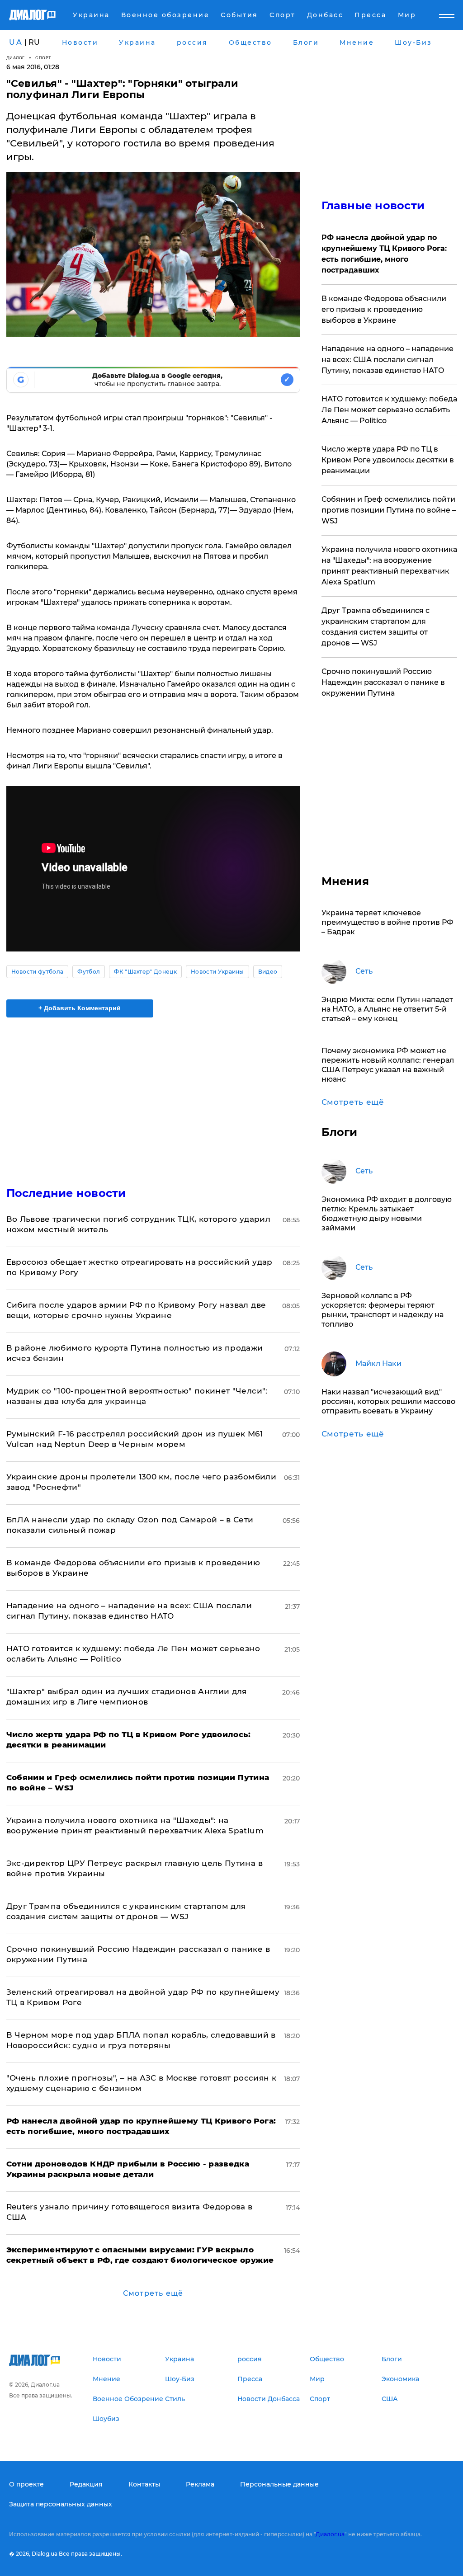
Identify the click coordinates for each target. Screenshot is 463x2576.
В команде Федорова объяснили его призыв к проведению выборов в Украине (384, 309)
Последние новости (66, 1193)
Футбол (89, 972)
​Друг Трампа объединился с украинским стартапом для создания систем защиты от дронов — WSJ (376, 627)
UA (16, 42)
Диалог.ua (330, 2534)
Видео (268, 972)
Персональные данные (279, 2484)
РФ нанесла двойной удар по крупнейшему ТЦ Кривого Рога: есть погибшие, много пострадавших (384, 254)
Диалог (16, 58)
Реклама (200, 2484)
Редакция (86, 2484)
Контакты (144, 2484)
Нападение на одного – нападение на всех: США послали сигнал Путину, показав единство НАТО (387, 360)
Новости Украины (217, 972)
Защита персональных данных (61, 2504)
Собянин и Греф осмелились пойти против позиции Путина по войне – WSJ (389, 510)
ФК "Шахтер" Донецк (145, 972)
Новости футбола (38, 972)
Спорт (43, 58)
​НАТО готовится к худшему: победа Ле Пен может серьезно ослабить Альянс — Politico (389, 410)
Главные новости (373, 205)
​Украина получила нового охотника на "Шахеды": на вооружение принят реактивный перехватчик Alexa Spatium (389, 566)
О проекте (26, 2484)
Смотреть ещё (153, 2293)
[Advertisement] (153, 1097)
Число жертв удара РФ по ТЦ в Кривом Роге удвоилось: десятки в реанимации (388, 460)
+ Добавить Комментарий (80, 1008)
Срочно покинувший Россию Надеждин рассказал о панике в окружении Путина (383, 682)
